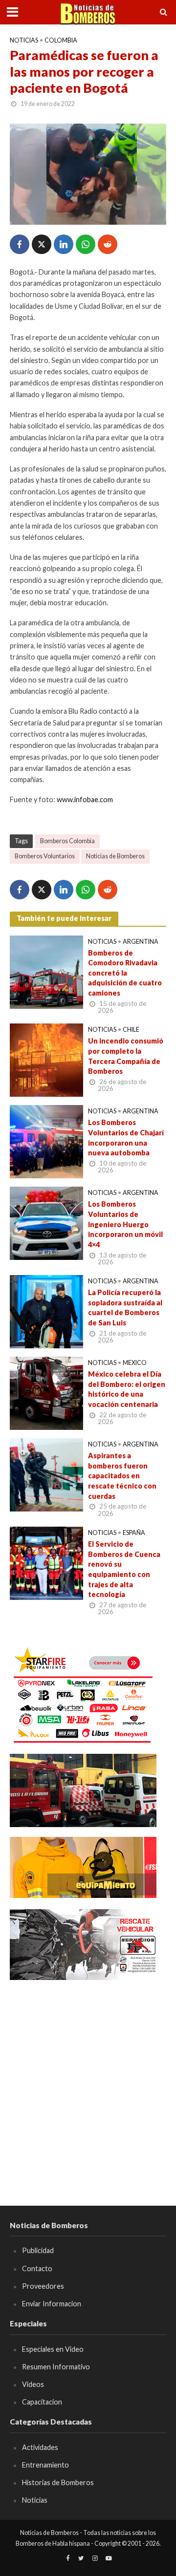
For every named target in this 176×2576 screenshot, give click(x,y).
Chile (131, 1030)
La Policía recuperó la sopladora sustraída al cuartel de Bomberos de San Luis (125, 1308)
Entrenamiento (45, 2465)
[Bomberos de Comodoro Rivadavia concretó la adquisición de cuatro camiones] (46, 971)
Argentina (141, 942)
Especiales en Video (53, 2349)
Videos (33, 2384)
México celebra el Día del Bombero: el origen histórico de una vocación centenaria (127, 1389)
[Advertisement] (88, 2079)
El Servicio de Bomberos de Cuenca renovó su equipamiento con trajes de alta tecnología (124, 1569)
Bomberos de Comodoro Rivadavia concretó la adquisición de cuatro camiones (125, 973)
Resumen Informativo (56, 2367)
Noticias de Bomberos (115, 856)
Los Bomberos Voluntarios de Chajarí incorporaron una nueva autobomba (126, 1138)
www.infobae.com (85, 799)
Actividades (40, 2447)
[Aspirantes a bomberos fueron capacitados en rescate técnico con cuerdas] (46, 1474)
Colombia (61, 40)
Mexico (135, 1363)
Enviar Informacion (52, 2304)
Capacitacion (42, 2402)
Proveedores (43, 2286)
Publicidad (38, 2250)
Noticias (24, 40)
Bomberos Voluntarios (45, 856)
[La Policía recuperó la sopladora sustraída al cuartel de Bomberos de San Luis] (46, 1311)
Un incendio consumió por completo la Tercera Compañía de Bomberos (126, 1056)
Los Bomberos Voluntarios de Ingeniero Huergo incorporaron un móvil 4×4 (125, 1224)
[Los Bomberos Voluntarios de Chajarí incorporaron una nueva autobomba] (46, 1141)
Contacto (37, 2268)
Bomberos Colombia (67, 841)
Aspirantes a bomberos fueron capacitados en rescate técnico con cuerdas (122, 1476)
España (134, 1533)
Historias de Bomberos (58, 2482)
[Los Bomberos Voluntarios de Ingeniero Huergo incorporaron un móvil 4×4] (46, 1222)
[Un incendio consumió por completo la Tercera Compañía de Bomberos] (46, 1059)
